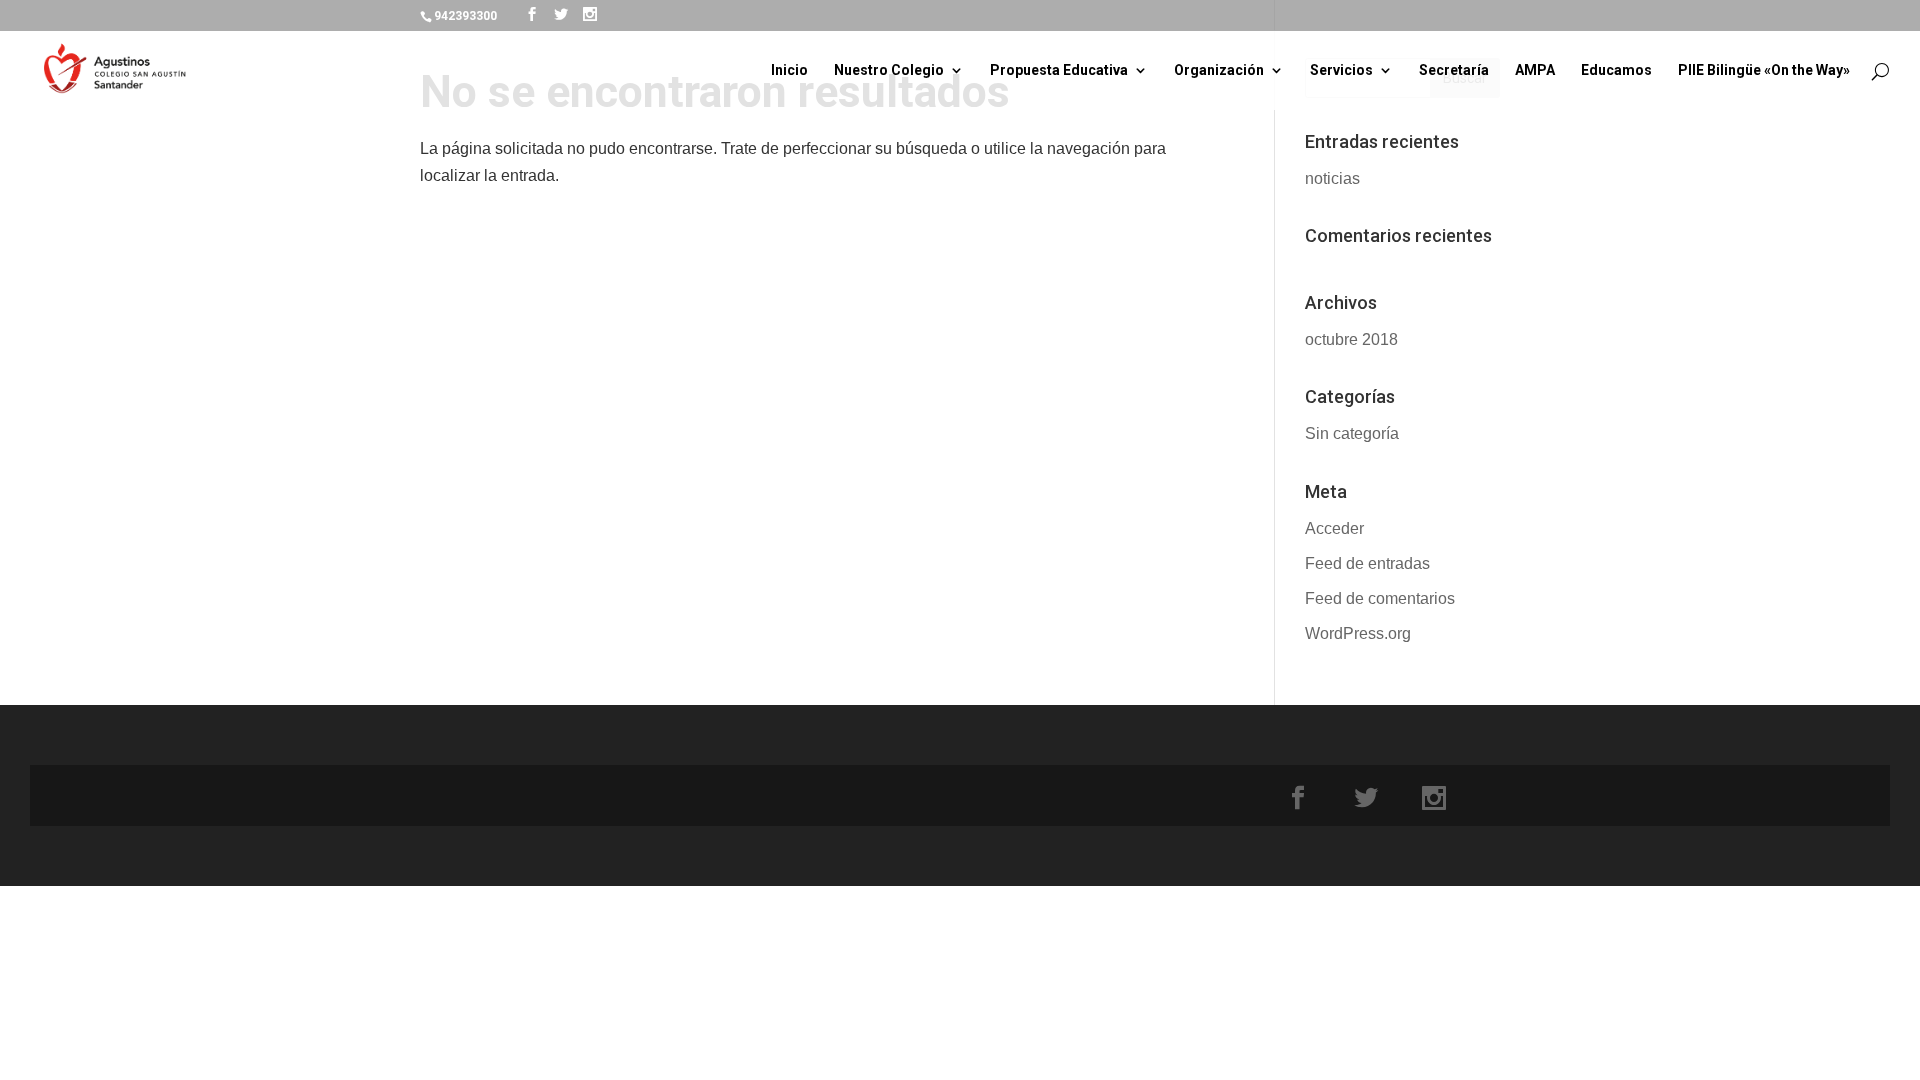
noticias (1332, 178)
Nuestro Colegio (889, 70)
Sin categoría (1352, 433)
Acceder (1334, 528)
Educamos (1616, 70)
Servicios (1341, 70)
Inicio (789, 70)
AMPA (1535, 70)
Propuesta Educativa (1059, 70)
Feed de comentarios (1380, 598)
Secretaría (1454, 70)
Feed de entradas (1367, 563)
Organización (1219, 70)
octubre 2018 (1351, 339)
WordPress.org (1358, 633)
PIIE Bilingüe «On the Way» (1764, 70)
